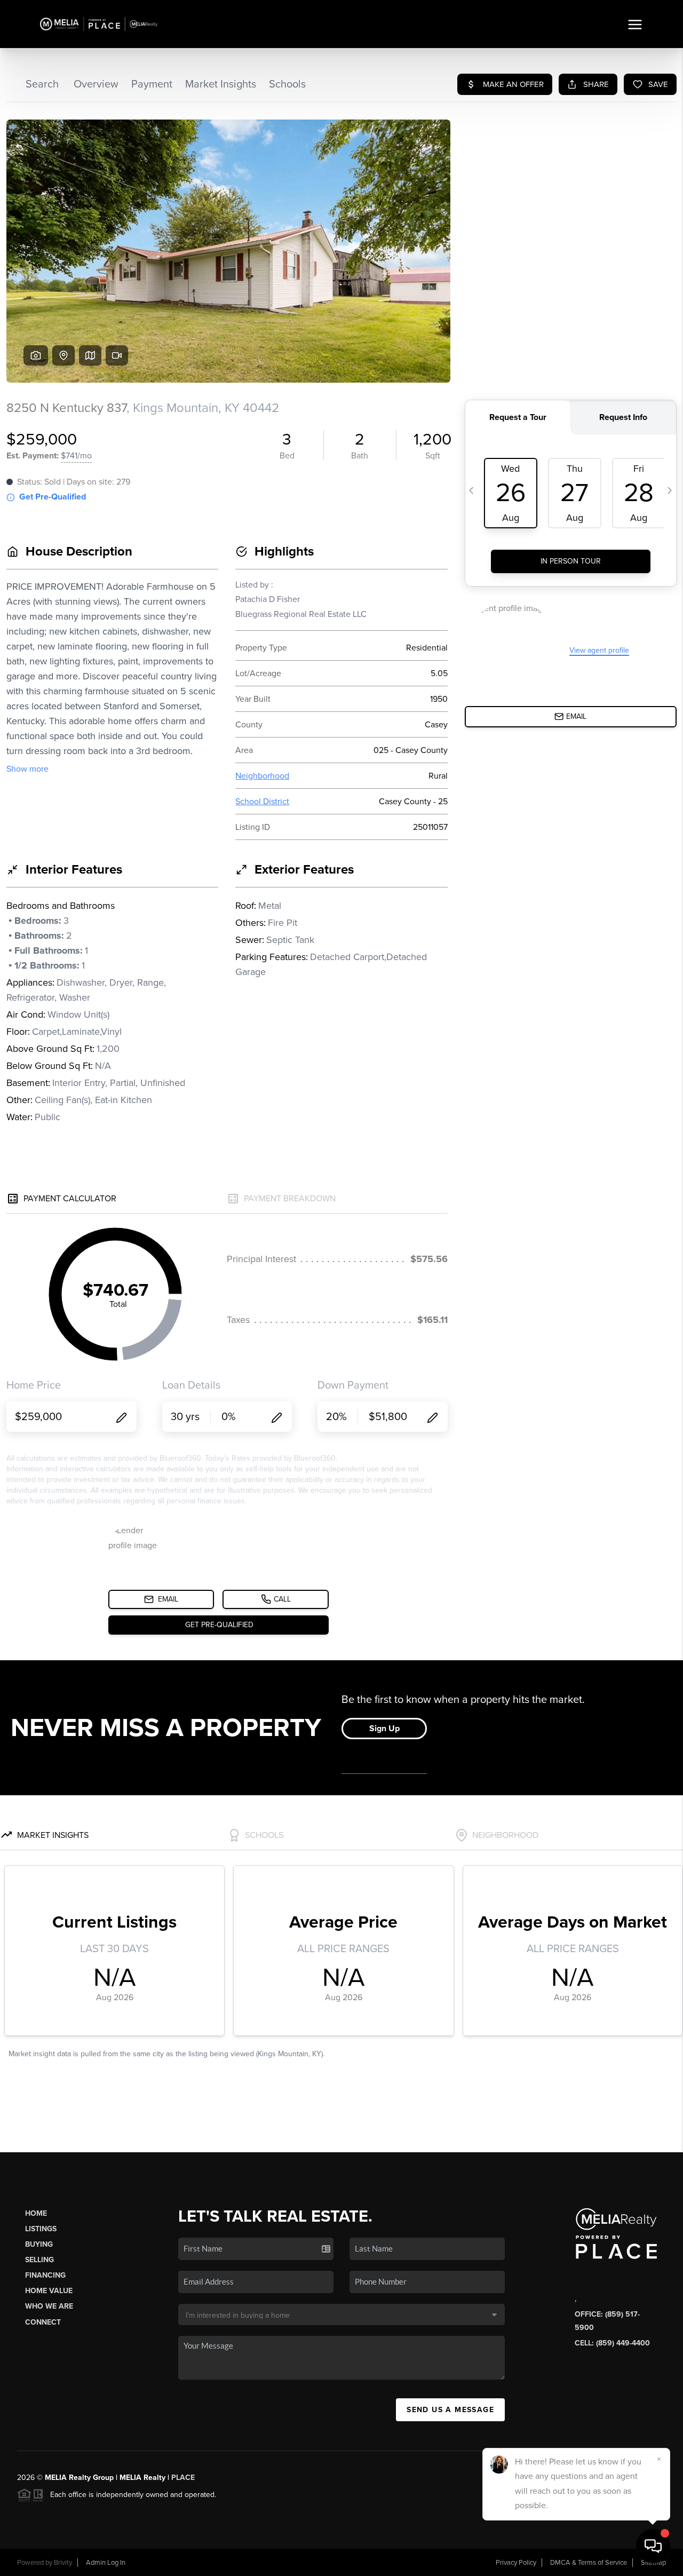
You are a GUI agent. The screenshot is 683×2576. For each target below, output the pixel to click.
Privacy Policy (516, 2563)
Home (36, 2213)
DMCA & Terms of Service (589, 2563)
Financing (45, 2275)
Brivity (63, 2563)
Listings (41, 2229)
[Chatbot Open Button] (653, 2546)
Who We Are (49, 2306)
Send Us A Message (450, 2410)
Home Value (49, 2291)
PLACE (183, 2478)
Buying (39, 2244)
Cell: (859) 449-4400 (612, 2343)
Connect (43, 2322)
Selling (39, 2260)
